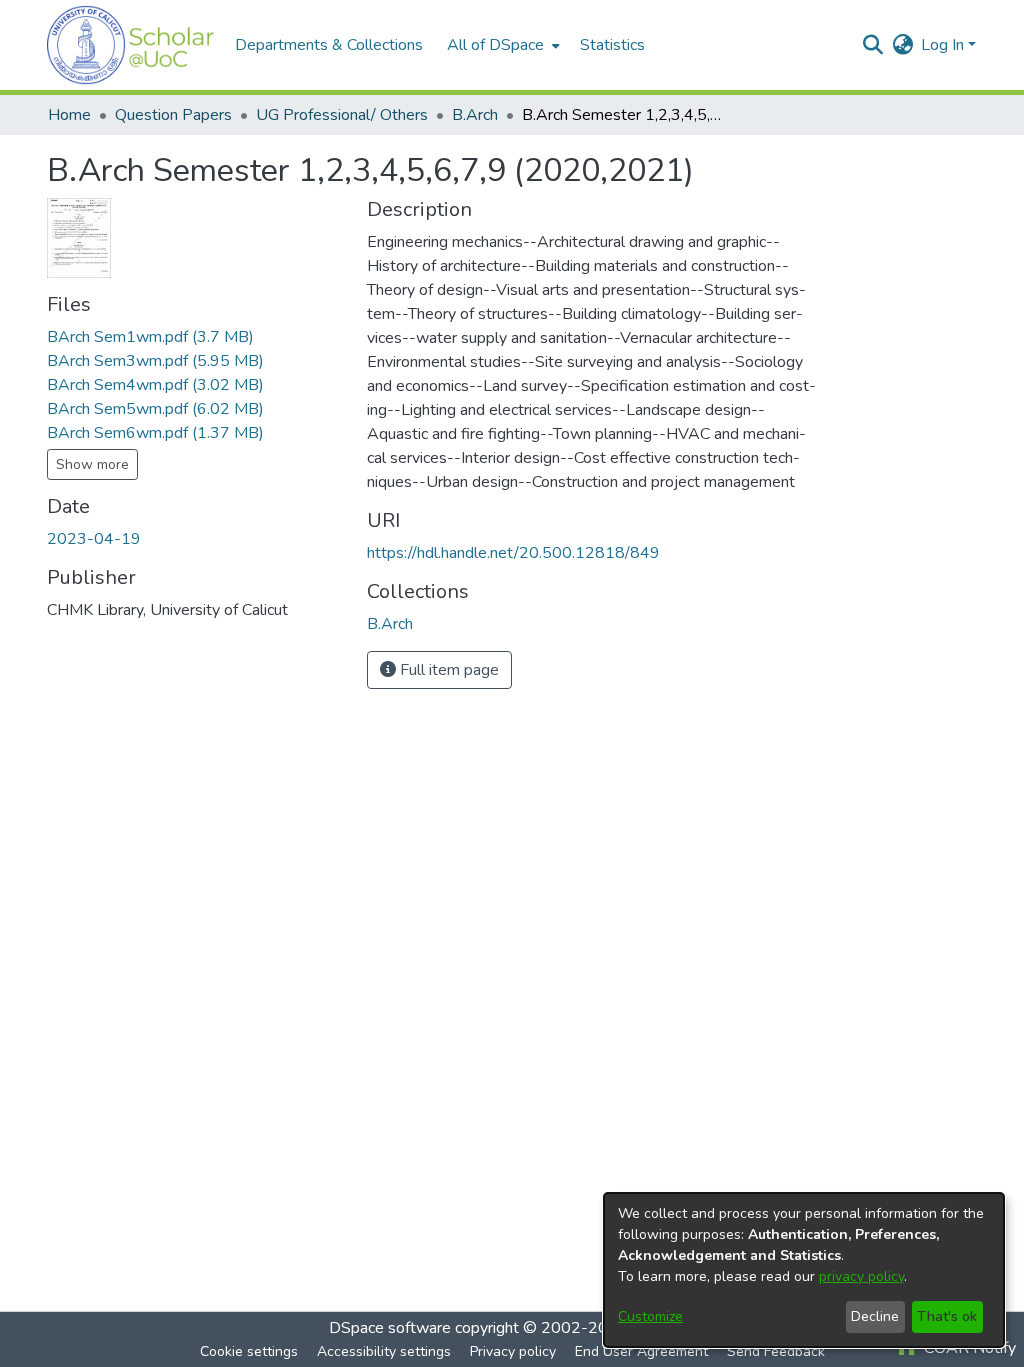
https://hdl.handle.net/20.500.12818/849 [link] (513, 553)
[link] (150, 337)
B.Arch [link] (475, 115)
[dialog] (804, 1270)
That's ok (947, 1316)
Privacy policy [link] (513, 1351)
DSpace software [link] (390, 1328)
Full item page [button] (447, 670)
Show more (92, 464)
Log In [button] (944, 45)
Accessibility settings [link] (384, 1351)
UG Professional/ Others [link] (342, 115)
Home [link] (69, 115)
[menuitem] (501, 45)
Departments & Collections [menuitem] (329, 45)
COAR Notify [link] (968, 1348)
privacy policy (861, 1276)
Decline (875, 1316)
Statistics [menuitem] (612, 45)
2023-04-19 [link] (94, 539)
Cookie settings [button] (249, 1351)
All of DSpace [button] (495, 45)
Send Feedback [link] (776, 1351)
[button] (131, 45)
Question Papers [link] (173, 115)
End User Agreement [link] (641, 1351)
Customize (650, 1316)
